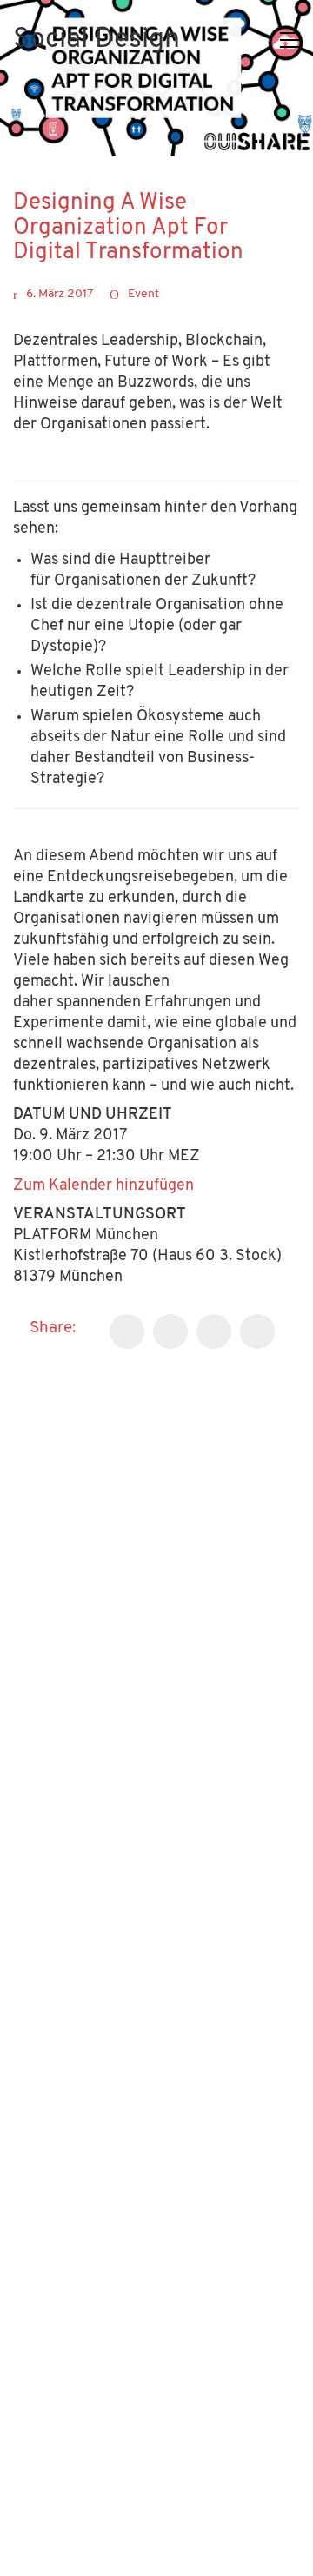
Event (143, 294)
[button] (290, 40)
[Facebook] (127, 1331)
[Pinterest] (257, 1331)
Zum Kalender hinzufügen (103, 1186)
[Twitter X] (170, 1331)
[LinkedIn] (214, 1331)
